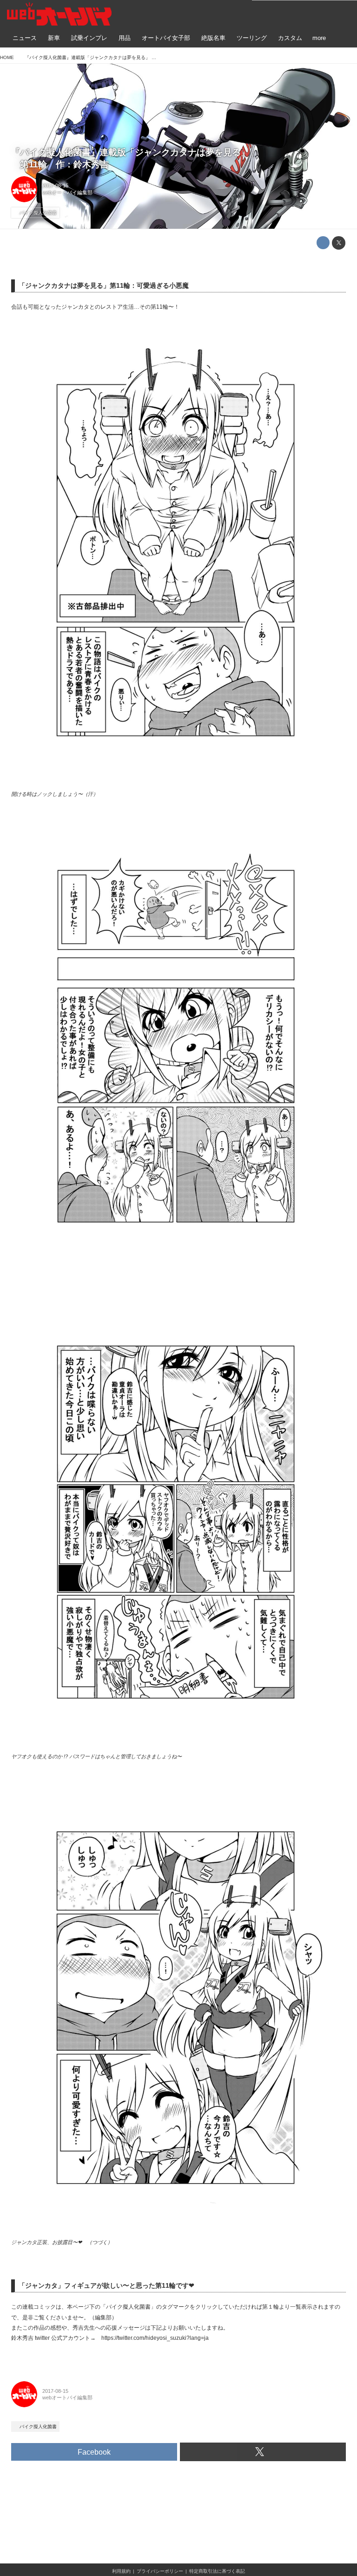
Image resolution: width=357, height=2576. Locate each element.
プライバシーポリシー (160, 2571)
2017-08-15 (55, 185)
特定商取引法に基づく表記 (217, 2571)
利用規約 (121, 2571)
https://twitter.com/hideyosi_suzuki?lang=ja (155, 2338)
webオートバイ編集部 (67, 192)
